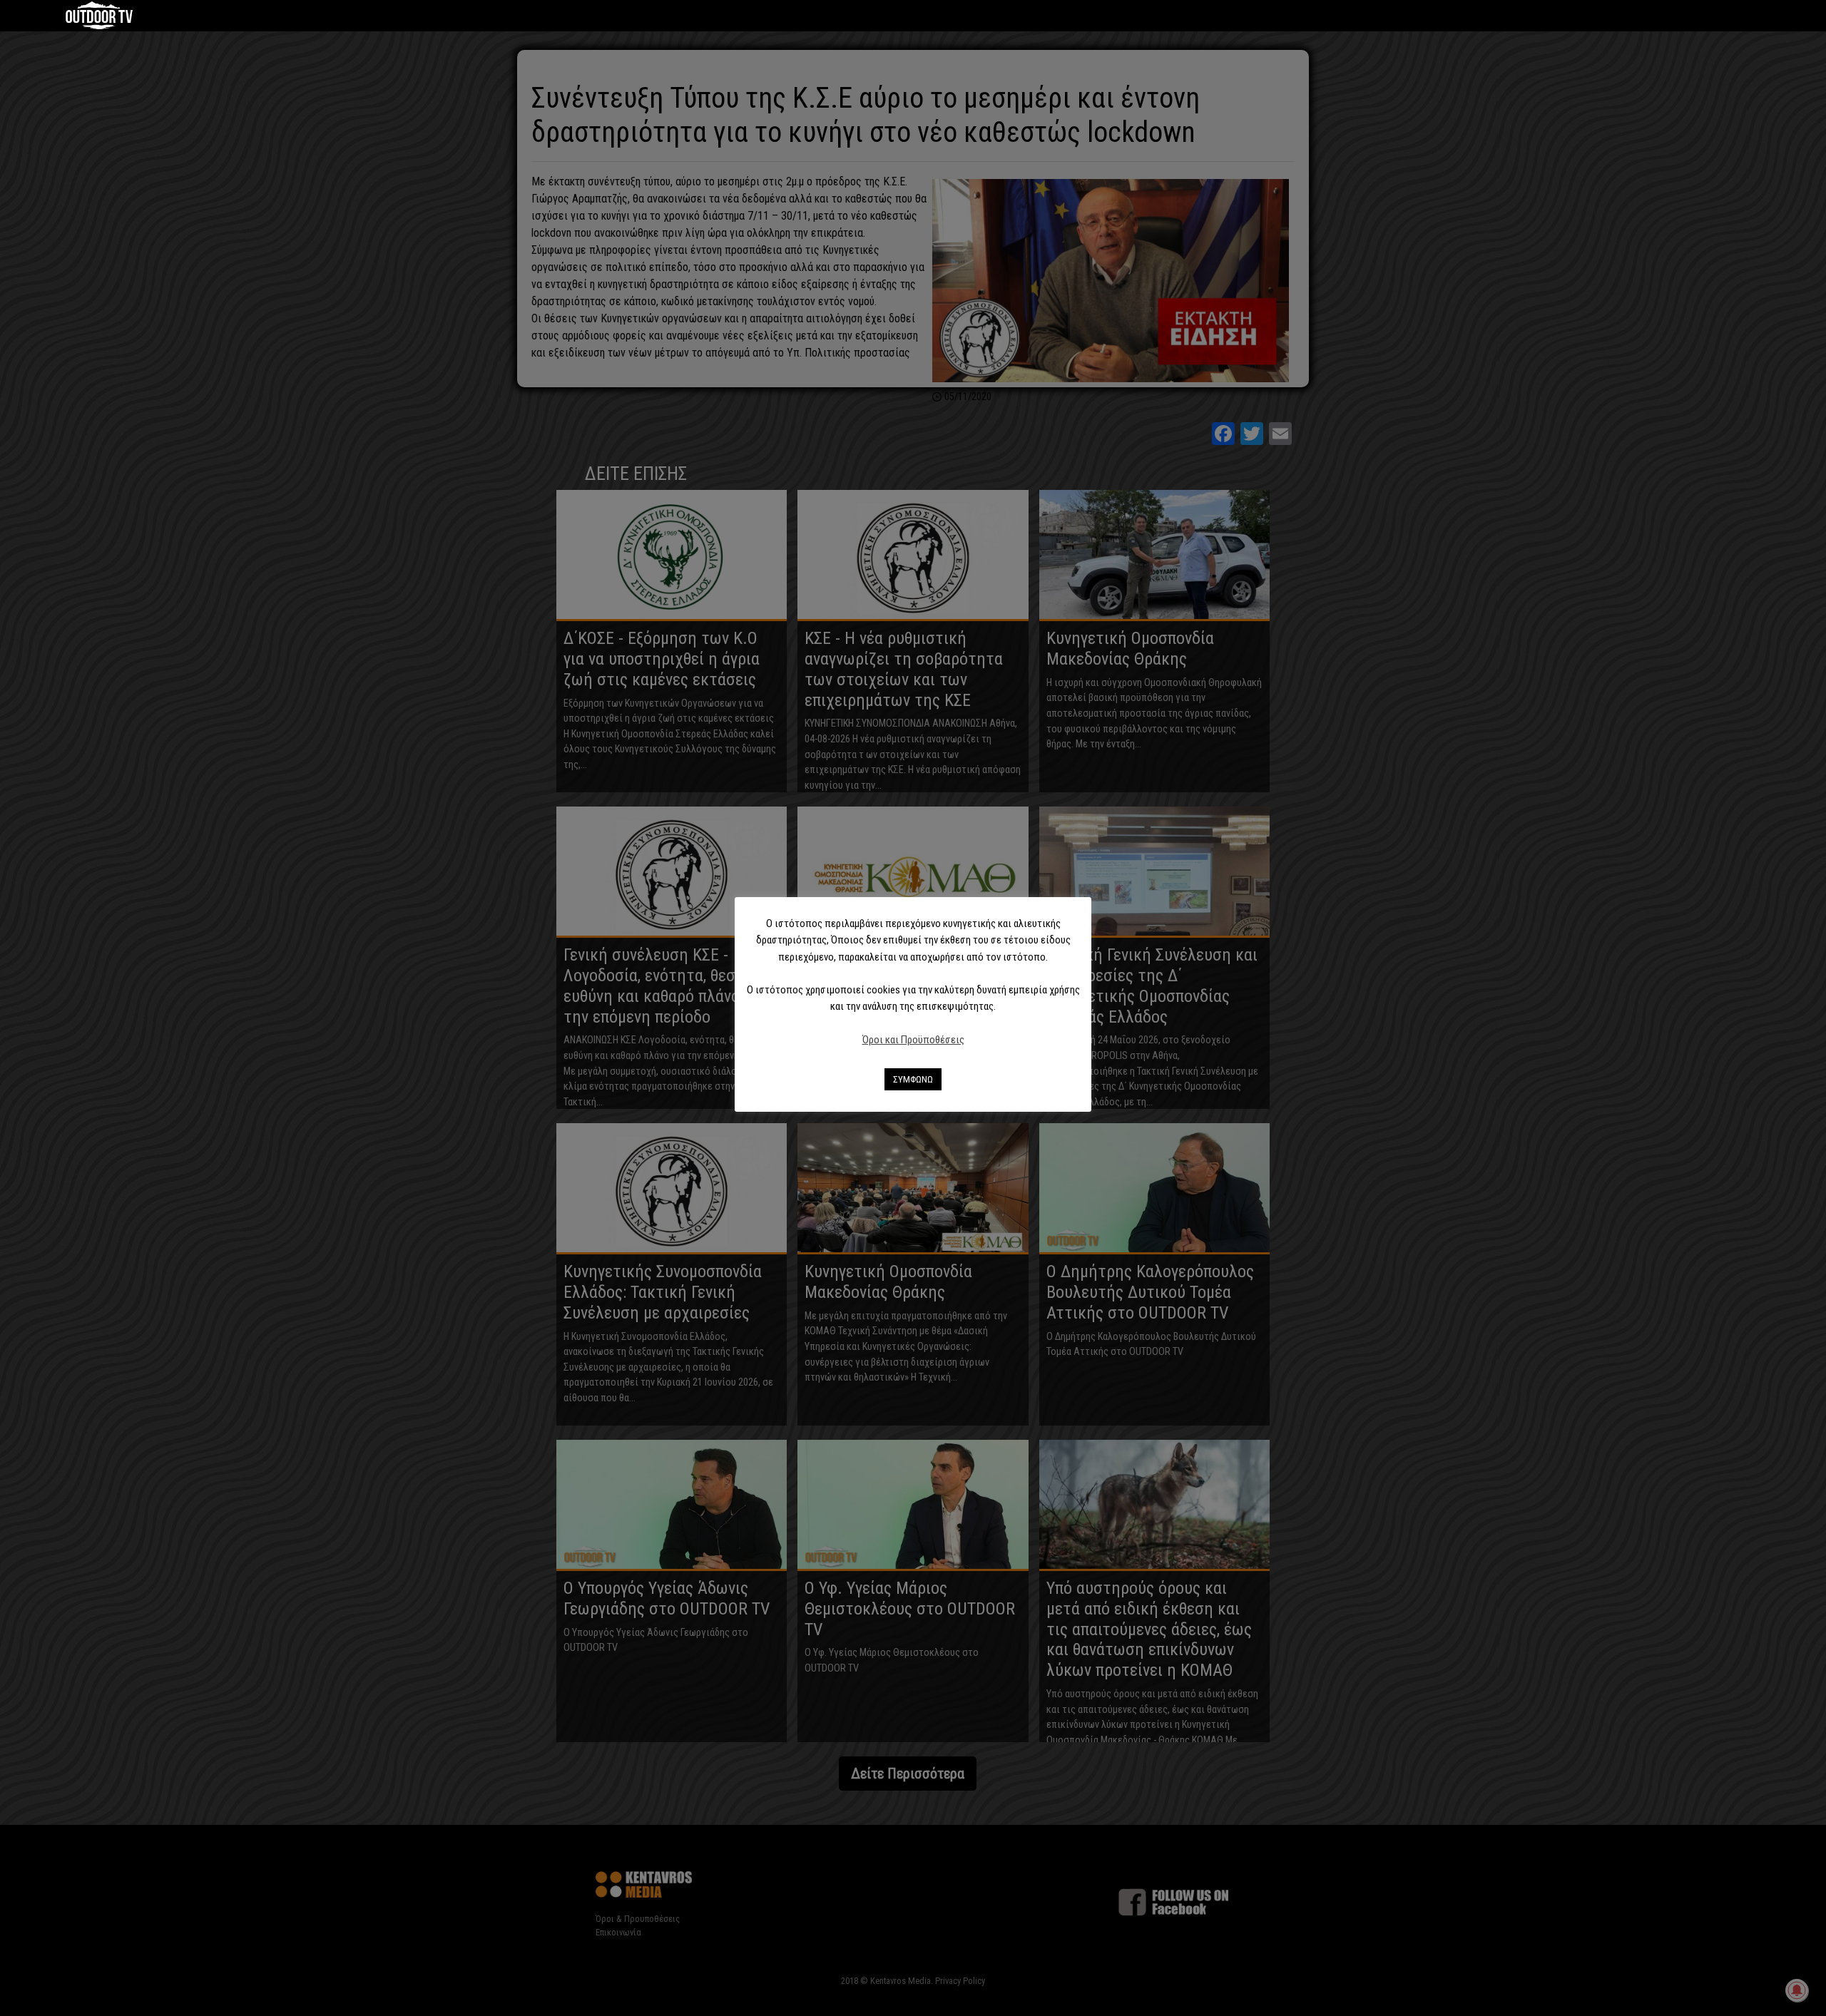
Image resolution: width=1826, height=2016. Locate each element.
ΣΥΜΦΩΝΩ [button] (913, 1079)
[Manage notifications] (1797, 1990)
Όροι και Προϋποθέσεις (913, 1040)
